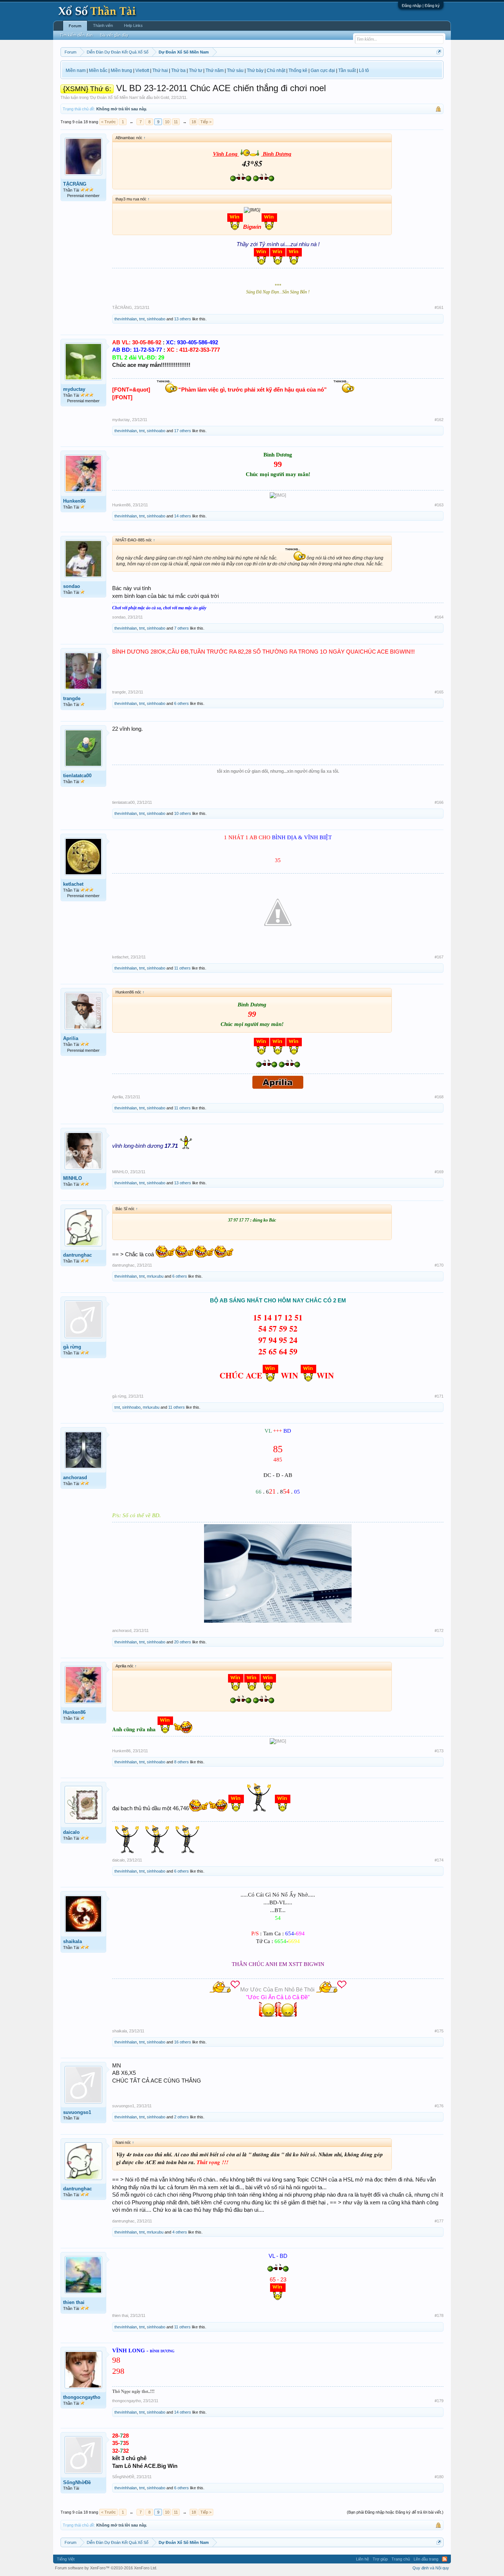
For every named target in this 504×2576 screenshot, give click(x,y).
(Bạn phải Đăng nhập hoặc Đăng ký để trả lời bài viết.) (395, 2512)
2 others (182, 2117)
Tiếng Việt (66, 2559)
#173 (439, 1751)
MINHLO (73, 1178)
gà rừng (72, 1347)
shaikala (73, 1941)
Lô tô (364, 70)
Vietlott (142, 70)
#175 (439, 2031)
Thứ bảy (255, 70)
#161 (439, 307)
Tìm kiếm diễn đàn (76, 35)
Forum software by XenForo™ (106, 2568)
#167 (439, 957)
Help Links (133, 25)
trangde (72, 698)
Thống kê (298, 70)
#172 (439, 1630)
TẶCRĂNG (75, 184)
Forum (75, 26)
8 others (182, 1762)
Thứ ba (178, 70)
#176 (439, 2106)
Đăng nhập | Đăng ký (421, 6)
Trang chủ (401, 2559)
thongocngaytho (82, 2397)
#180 (439, 2477)
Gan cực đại (323, 70)
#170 (439, 1265)
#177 (439, 2221)
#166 (439, 802)
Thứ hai (160, 70)
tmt (142, 319)
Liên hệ (363, 2559)
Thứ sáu (235, 70)
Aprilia (71, 1038)
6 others (182, 703)
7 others (182, 628)
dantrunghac (77, 1255)
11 (176, 122)
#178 (439, 2315)
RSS (445, 2559)
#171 (439, 1396)
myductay (74, 389)
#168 (439, 1097)
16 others (183, 2042)
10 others (183, 813)
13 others (183, 319)
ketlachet (73, 884)
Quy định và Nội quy (431, 2568)
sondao (72, 586)
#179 (439, 2401)
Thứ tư (196, 70)
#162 (439, 420)
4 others (180, 2232)
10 (167, 122)
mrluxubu (155, 1276)
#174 (439, 1860)
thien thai (74, 2302)
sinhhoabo (156, 319)
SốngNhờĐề (77, 2482)
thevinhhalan (126, 319)
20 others (183, 1642)
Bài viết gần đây (114, 35)
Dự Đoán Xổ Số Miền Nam (114, 97)
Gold (165, 97)
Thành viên (103, 25)
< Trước (108, 122)
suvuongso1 (77, 2112)
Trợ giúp (380, 2559)
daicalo (71, 1832)
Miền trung (121, 70)
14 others (183, 516)
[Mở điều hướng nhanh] (439, 52)
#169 (439, 1172)
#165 (439, 692)
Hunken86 (74, 501)
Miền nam (76, 70)
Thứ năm (215, 70)
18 (194, 122)
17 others (183, 431)
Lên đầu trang (426, 2559)
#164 (439, 617)
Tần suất (347, 70)
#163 (439, 505)
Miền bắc (98, 70)
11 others (182, 968)
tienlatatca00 (77, 776)
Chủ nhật (276, 70)
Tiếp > (206, 122)
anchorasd (75, 1478)
